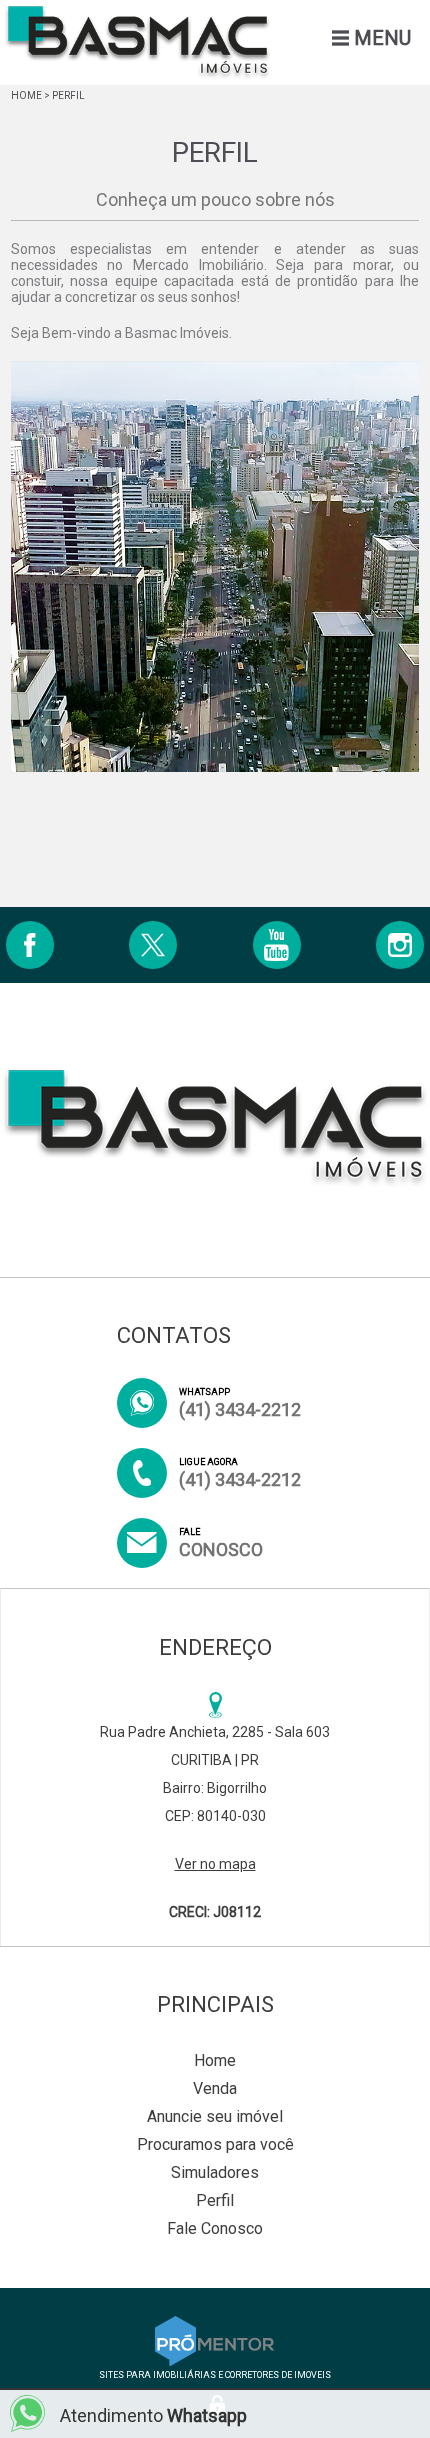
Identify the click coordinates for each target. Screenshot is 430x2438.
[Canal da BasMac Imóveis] (277, 945)
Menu (382, 38)
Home (26, 95)
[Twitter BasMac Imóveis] (153, 945)
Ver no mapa (215, 1864)
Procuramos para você (215, 2144)
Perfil (215, 2200)
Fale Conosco (215, 2228)
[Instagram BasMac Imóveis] (400, 945)
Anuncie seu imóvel (215, 2116)
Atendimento (153, 2415)
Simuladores (215, 2172)
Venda (215, 2088)
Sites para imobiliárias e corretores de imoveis (215, 2375)
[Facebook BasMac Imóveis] (30, 945)
